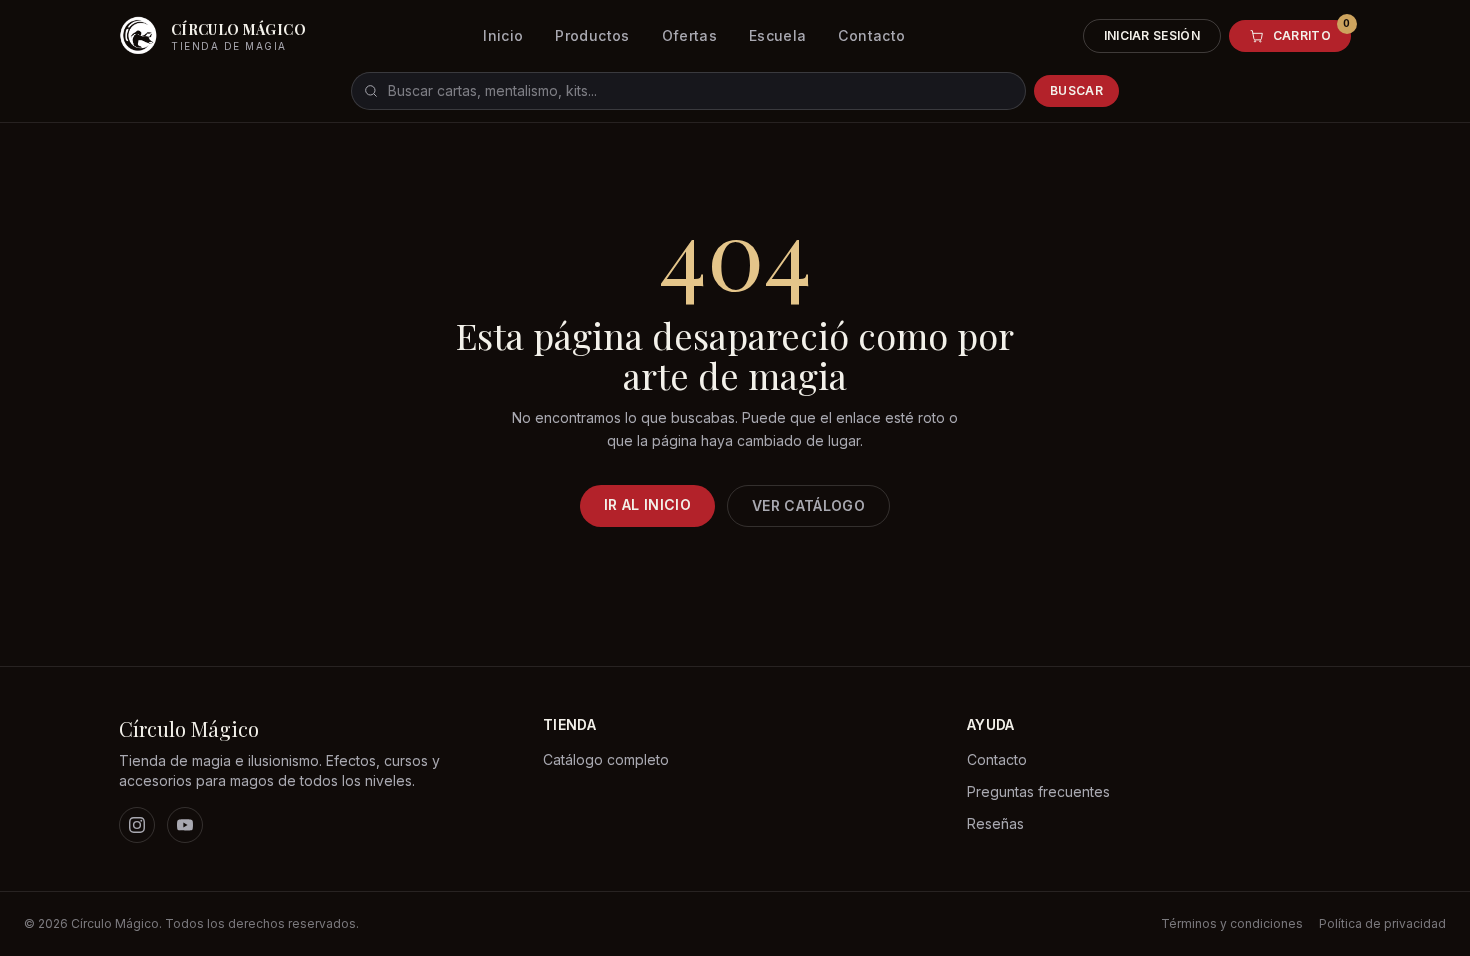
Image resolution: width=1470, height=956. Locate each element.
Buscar (1076, 90)
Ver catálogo (808, 505)
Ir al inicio (647, 504)
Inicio (503, 35)
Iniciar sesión (1152, 35)
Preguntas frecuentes (1038, 791)
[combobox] (688, 91)
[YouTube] (185, 825)
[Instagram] (137, 825)
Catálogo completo (606, 759)
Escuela (777, 35)
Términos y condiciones (1232, 923)
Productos (592, 35)
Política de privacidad (1382, 923)
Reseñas (995, 823)
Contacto (871, 35)
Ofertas (689, 35)
